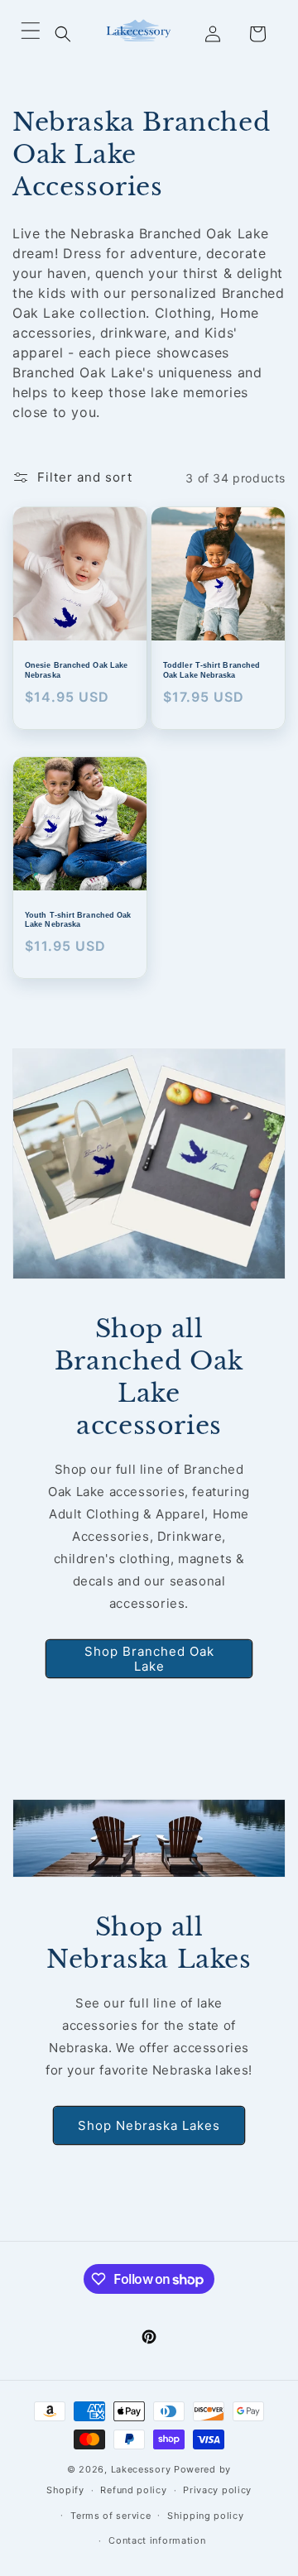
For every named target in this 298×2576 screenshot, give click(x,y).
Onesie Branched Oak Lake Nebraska (76, 670)
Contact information (157, 2540)
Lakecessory (141, 2469)
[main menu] (31, 34)
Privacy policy (217, 2490)
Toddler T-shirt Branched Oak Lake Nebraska (211, 670)
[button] (63, 34)
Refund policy (133, 2490)
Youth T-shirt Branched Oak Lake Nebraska (78, 920)
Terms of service (111, 2516)
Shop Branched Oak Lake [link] (149, 1658)
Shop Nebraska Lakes (149, 2125)
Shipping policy (206, 2516)
